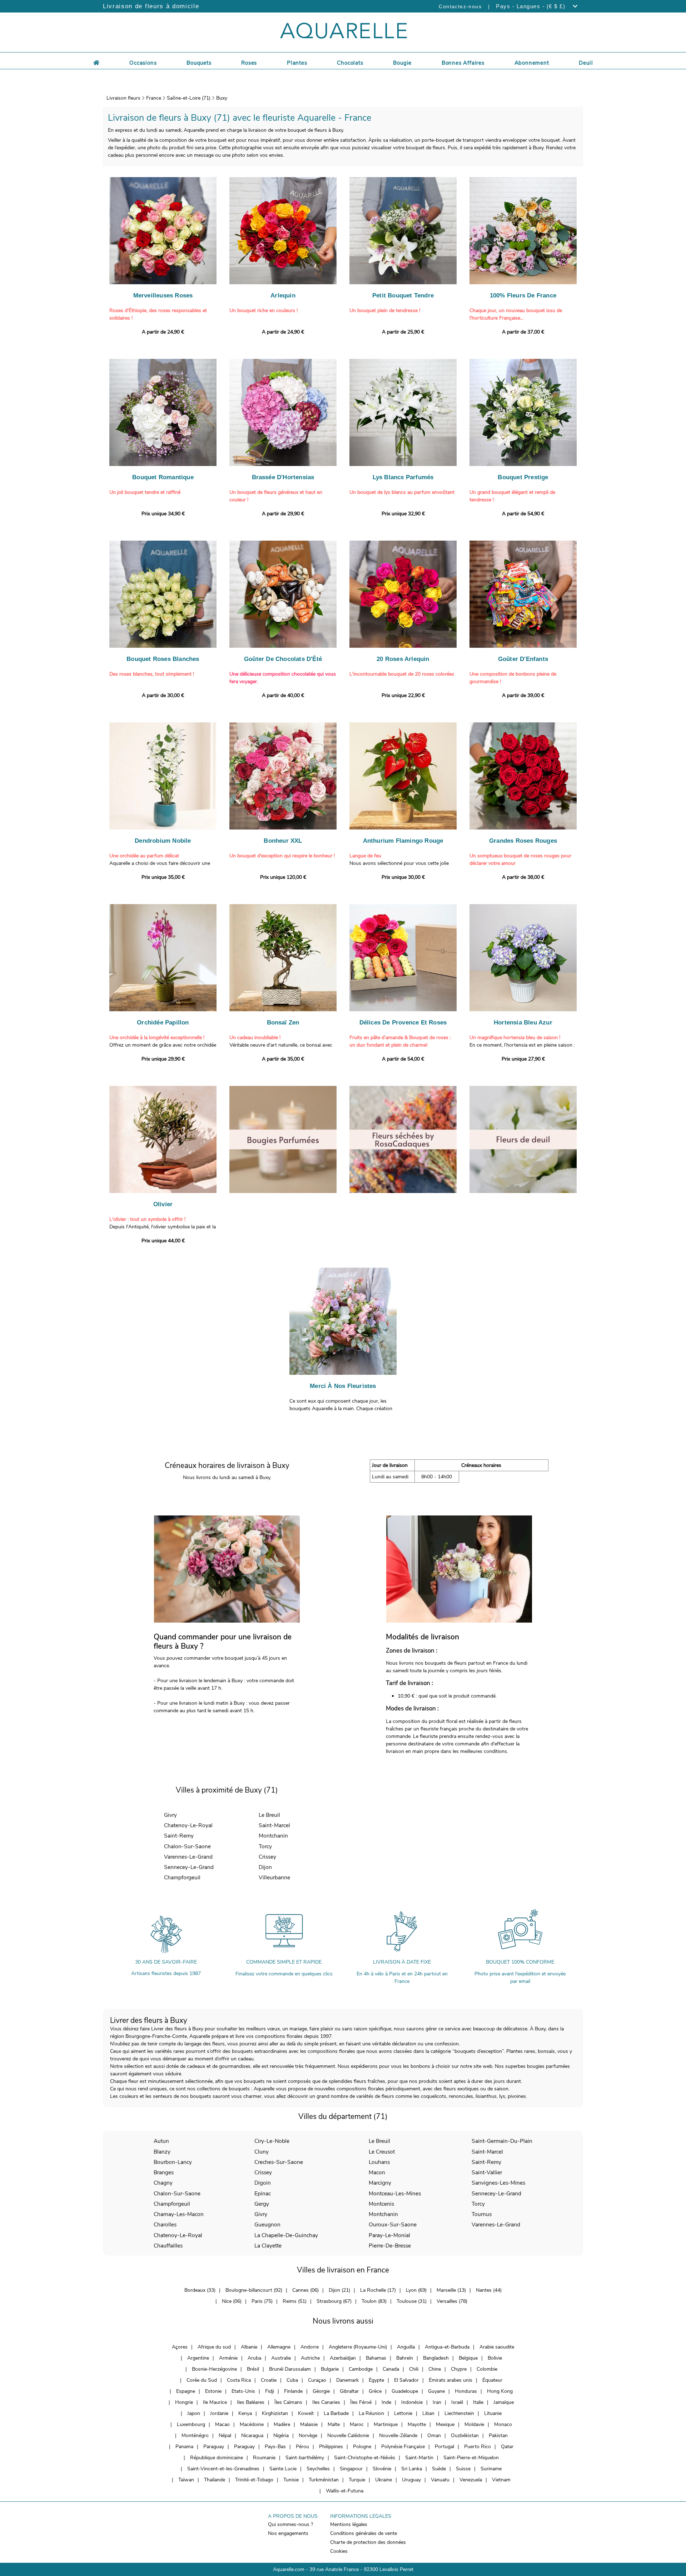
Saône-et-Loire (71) (189, 98)
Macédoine (252, 2424)
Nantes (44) (489, 2290)
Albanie (249, 2347)
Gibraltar (349, 2391)
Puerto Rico (478, 2447)
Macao (222, 2424)
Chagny (163, 2183)
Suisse (463, 2469)
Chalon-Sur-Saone (187, 1846)
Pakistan (498, 2435)
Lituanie (493, 2413)
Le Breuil (269, 1815)
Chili (414, 2369)
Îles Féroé (361, 2402)
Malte (334, 2424)
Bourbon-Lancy (173, 2162)
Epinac (263, 2193)
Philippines (331, 2447)
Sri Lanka (412, 2469)
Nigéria (281, 2435)
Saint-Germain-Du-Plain (502, 2141)
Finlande (293, 2391)
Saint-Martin (419, 2458)
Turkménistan (324, 2480)
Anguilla (406, 2347)
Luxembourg (191, 2424)
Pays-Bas (275, 2447)
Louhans (379, 2162)
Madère (282, 2424)
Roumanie (264, 2458)
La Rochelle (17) (378, 2290)
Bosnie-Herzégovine (214, 2369)
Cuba (292, 2380)
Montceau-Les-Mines (395, 2193)
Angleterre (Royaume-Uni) (358, 2347)
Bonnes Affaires (463, 63)
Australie (281, 2358)
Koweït (306, 2413)
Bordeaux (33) (200, 2290)
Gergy (262, 2204)
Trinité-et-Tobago (254, 2480)
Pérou (302, 2447)
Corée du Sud (202, 2380)
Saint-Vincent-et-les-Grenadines (223, 2469)
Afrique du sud (214, 2347)
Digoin (263, 2183)
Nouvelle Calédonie (348, 2435)
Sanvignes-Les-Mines (498, 2183)
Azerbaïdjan (343, 2358)
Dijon (265, 1867)
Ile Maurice (215, 2402)
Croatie (269, 2380)
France (154, 98)
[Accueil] (96, 62)
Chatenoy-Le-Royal (188, 1825)
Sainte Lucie (283, 2469)
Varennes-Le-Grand (188, 1857)
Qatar (507, 2447)
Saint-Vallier (487, 2172)
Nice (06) (232, 2301)
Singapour (351, 2469)
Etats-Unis (243, 2391)
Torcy (265, 1846)
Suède (439, 2469)
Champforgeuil (182, 1877)
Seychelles (318, 2469)
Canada (391, 2369)
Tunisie (291, 2480)
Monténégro (195, 2435)
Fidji (270, 2391)
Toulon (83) (374, 2301)
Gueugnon (267, 2224)
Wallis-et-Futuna (345, 2491)
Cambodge (361, 2369)
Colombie (487, 2369)
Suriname (491, 2469)
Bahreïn (405, 2358)
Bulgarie (330, 2369)
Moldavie (474, 2424)
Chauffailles (168, 2246)
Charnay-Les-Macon (179, 2214)
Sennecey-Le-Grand (189, 1867)
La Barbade (336, 2413)
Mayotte (417, 2424)
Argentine (198, 2358)
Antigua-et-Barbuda (447, 2347)
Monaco (503, 2424)
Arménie (228, 2358)
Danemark (347, 2380)
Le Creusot (382, 2152)
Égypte (376, 2380)
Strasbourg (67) (334, 2301)
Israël (457, 2402)
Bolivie (495, 2358)
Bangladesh (436, 2358)
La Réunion (371, 2413)
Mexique (445, 2424)
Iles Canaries (326, 2402)
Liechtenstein (459, 2413)
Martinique (386, 2424)
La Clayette (268, 2246)
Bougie (402, 63)
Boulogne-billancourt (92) (254, 2290)
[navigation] (143, 62)
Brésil (253, 2369)
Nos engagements (288, 2533)
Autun (161, 2141)
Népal (225, 2435)
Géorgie (321, 2391)
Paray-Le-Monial (389, 2235)
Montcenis (381, 2204)
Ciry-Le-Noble (272, 2141)
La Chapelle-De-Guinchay (286, 2235)
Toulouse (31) (412, 2301)
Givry (170, 1815)
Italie (478, 2402)
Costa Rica (239, 2380)
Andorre (310, 2347)
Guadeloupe (405, 2391)
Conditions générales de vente (364, 2533)
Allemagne (279, 2347)
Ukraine (384, 2480)
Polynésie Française (403, 2447)
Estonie (213, 2391)
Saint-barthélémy (305, 2458)
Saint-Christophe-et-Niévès (365, 2458)
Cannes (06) (305, 2290)
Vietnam (501, 2480)
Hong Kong (500, 2391)
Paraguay (214, 2447)
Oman (434, 2435)
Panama (184, 2447)
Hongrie (184, 2402)
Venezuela (471, 2480)
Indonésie (412, 2402)
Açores (180, 2347)
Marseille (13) (451, 2290)
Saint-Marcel (274, 1825)
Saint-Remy (179, 1836)
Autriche (310, 2358)
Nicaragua (252, 2435)
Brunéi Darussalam (290, 2369)
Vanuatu (440, 2480)
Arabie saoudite (497, 2347)
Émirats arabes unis (451, 2380)
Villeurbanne (274, 1877)
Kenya (245, 2413)
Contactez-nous (460, 6)
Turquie (357, 2480)
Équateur (492, 2380)
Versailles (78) (452, 2301)
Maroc (357, 2424)
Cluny (262, 2152)
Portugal (444, 2447)
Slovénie (382, 2469)
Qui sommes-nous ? (290, 2524)
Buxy (222, 98)
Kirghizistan (275, 2413)
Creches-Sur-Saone (279, 2162)
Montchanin (273, 1836)
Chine (435, 2369)
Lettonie (403, 2413)
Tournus (482, 2214)
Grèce (375, 2391)
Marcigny (380, 2183)
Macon (377, 2172)
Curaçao (317, 2380)
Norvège (308, 2435)
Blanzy (162, 2152)
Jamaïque (504, 2402)
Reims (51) (295, 2301)
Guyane (436, 2391)
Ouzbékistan (465, 2435)
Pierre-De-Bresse (390, 2246)
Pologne (362, 2447)
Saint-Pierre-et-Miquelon (471, 2458)
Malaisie (309, 2424)
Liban (428, 2413)
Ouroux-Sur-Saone (393, 2224)
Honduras (466, 2391)
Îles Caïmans (288, 2402)
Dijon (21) (339, 2290)
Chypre (459, 2369)
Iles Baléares (251, 2402)
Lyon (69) (416, 2290)
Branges (164, 2172)
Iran (437, 2402)
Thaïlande (215, 2480)
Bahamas (376, 2358)
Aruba (254, 2358)
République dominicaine (217, 2458)
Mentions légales (349, 2524)
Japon (194, 2413)
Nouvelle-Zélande (398, 2435)
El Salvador (406, 2380)
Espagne (186, 2391)
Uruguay (411, 2480)
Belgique (468, 2358)
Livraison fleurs (123, 98)
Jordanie (219, 2413)
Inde (386, 2402)
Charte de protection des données (368, 2542)
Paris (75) (262, 2301)
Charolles (165, 2224)
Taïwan (186, 2480)
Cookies (339, 2551)
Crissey (267, 1857)
